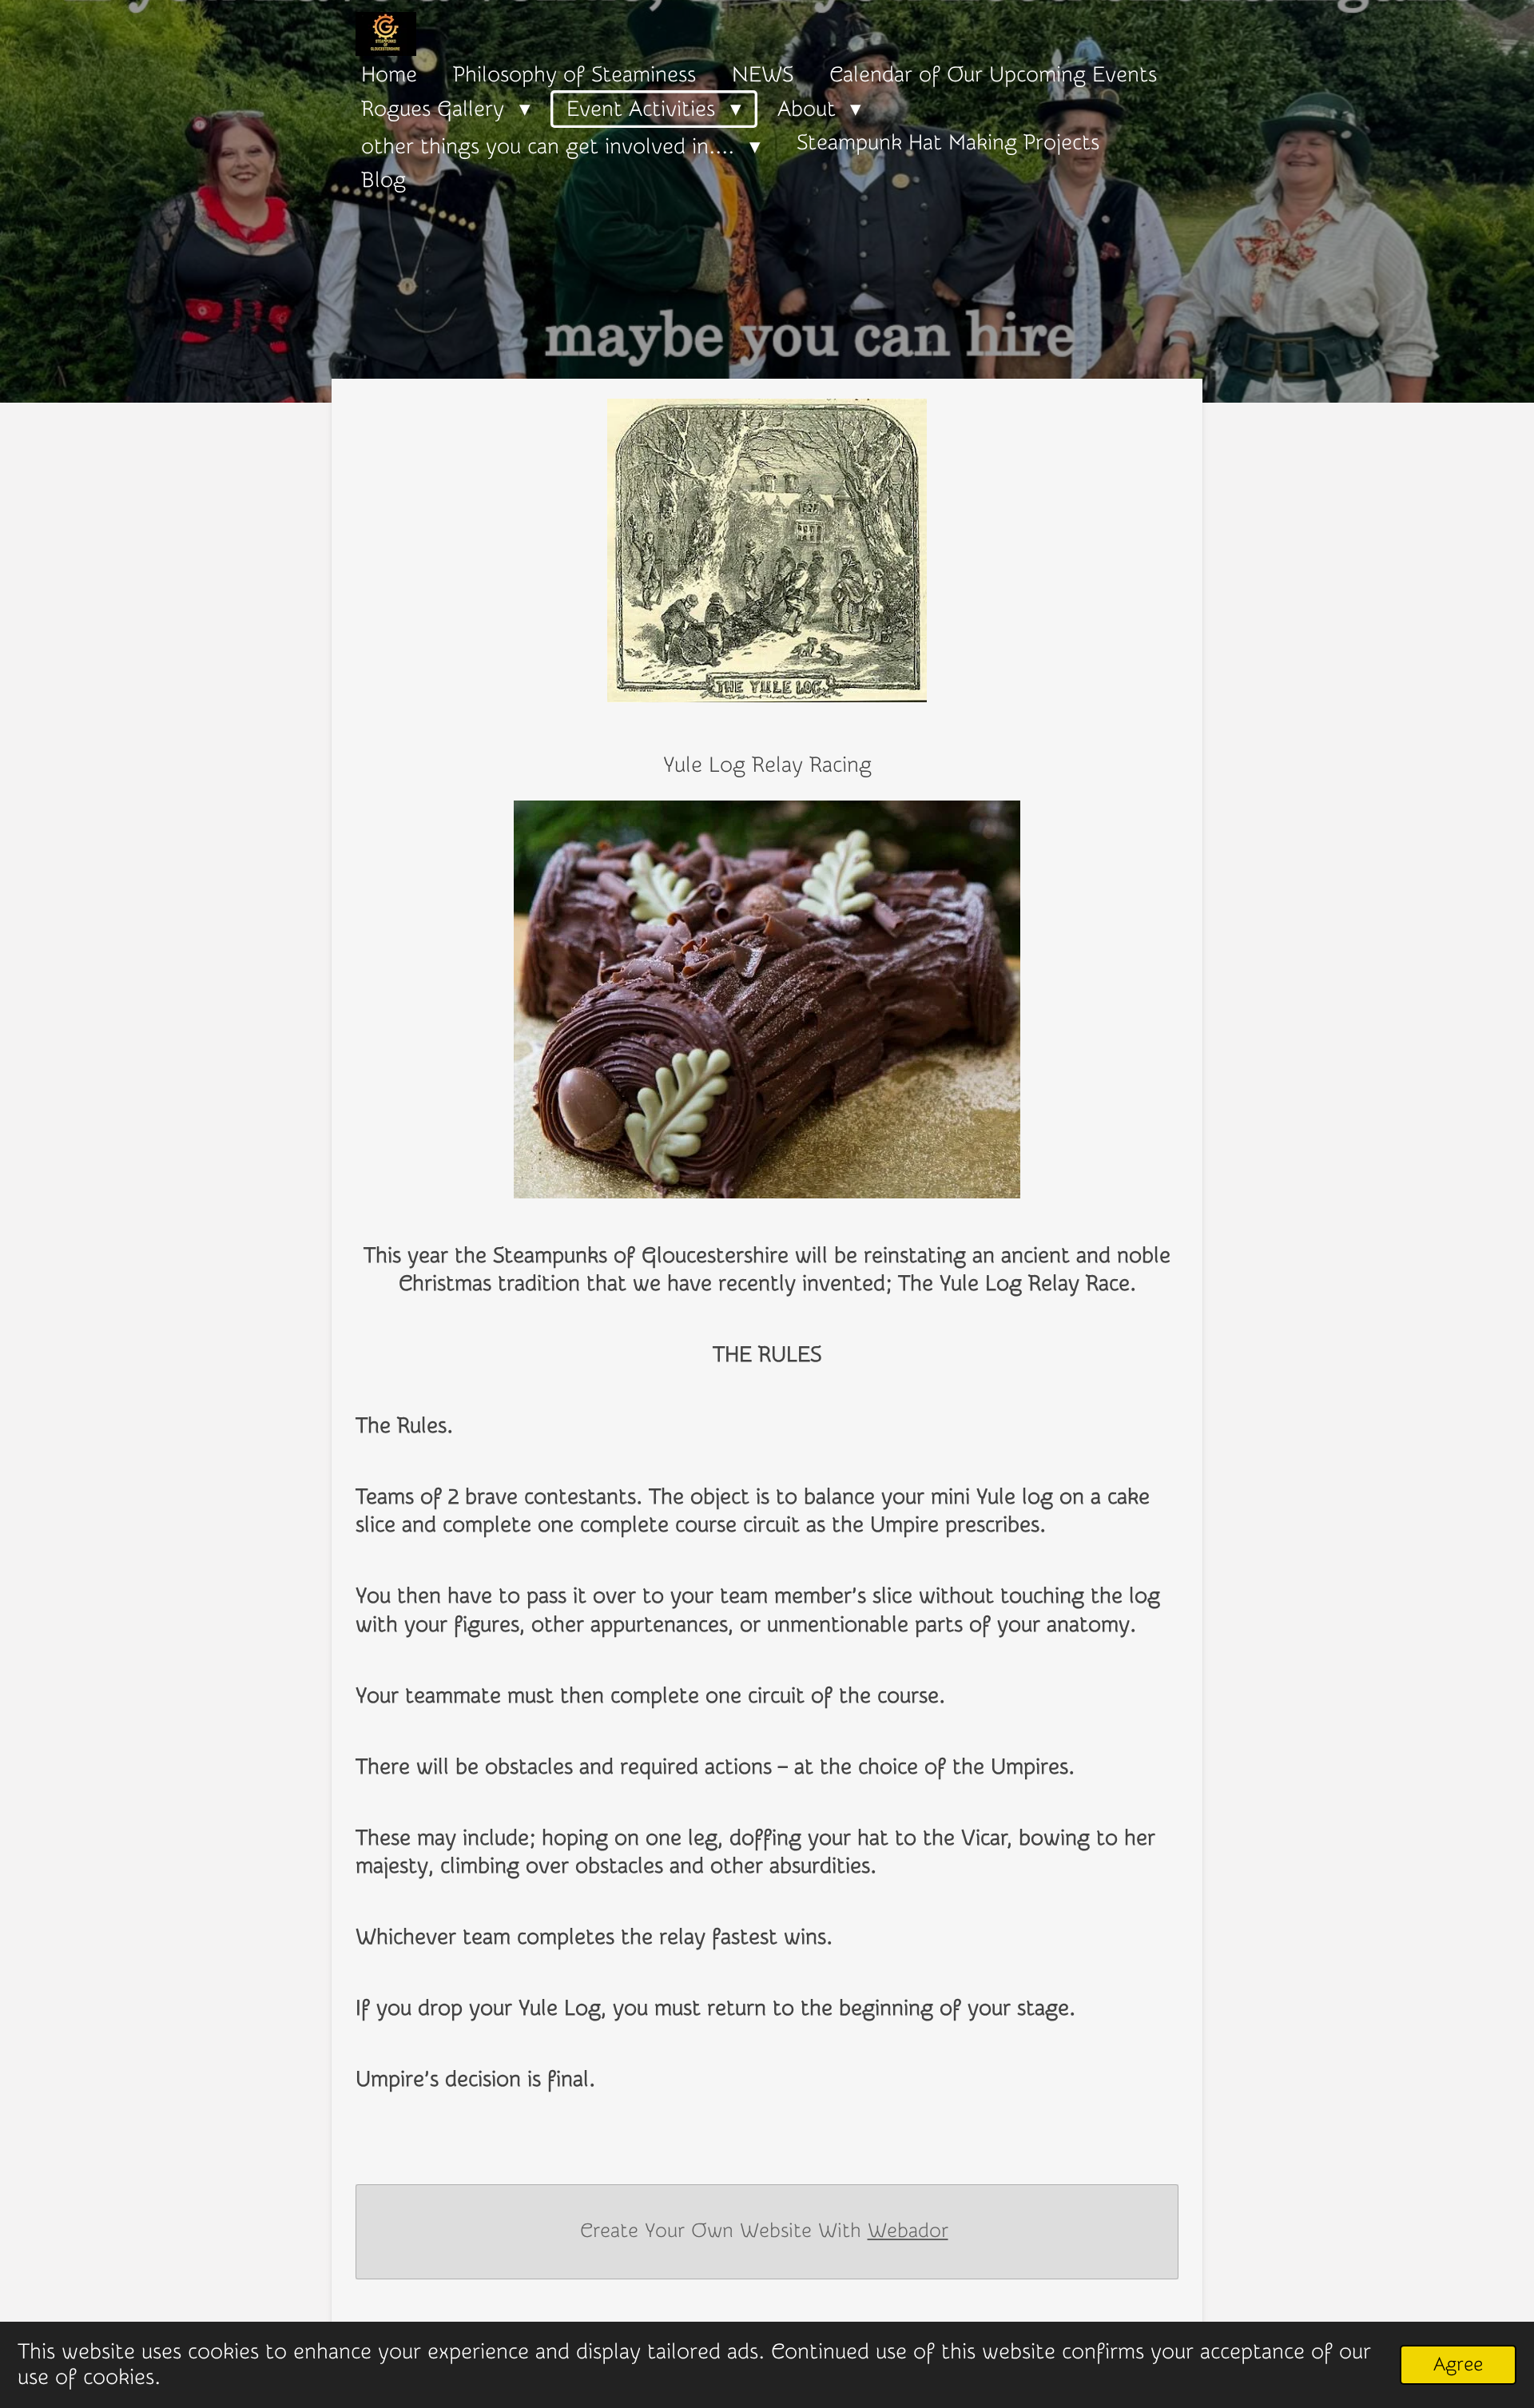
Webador (908, 2231)
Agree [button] (1458, 2364)
